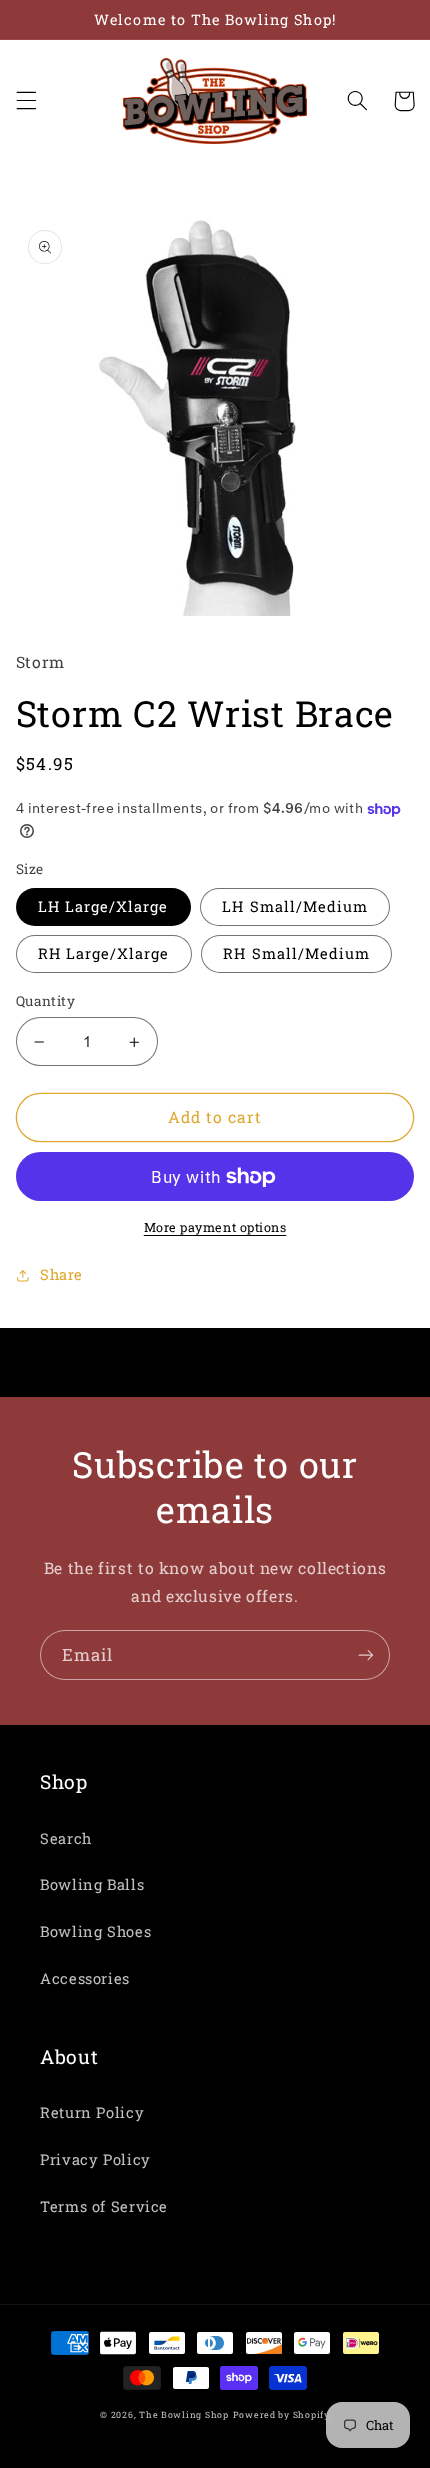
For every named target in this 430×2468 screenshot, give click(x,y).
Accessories (85, 1978)
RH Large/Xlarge (104, 953)
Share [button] (61, 1274)
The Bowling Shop (184, 2414)
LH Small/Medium (295, 906)
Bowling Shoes (95, 1931)
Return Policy (92, 2112)
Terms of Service (104, 2206)
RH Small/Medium (296, 953)
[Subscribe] (366, 1654)
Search (66, 1838)
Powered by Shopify (281, 2414)
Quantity (45, 1001)
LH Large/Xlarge (103, 906)
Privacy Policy (95, 2159)
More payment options (215, 1227)
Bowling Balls (92, 1884)
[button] (26, 101)
